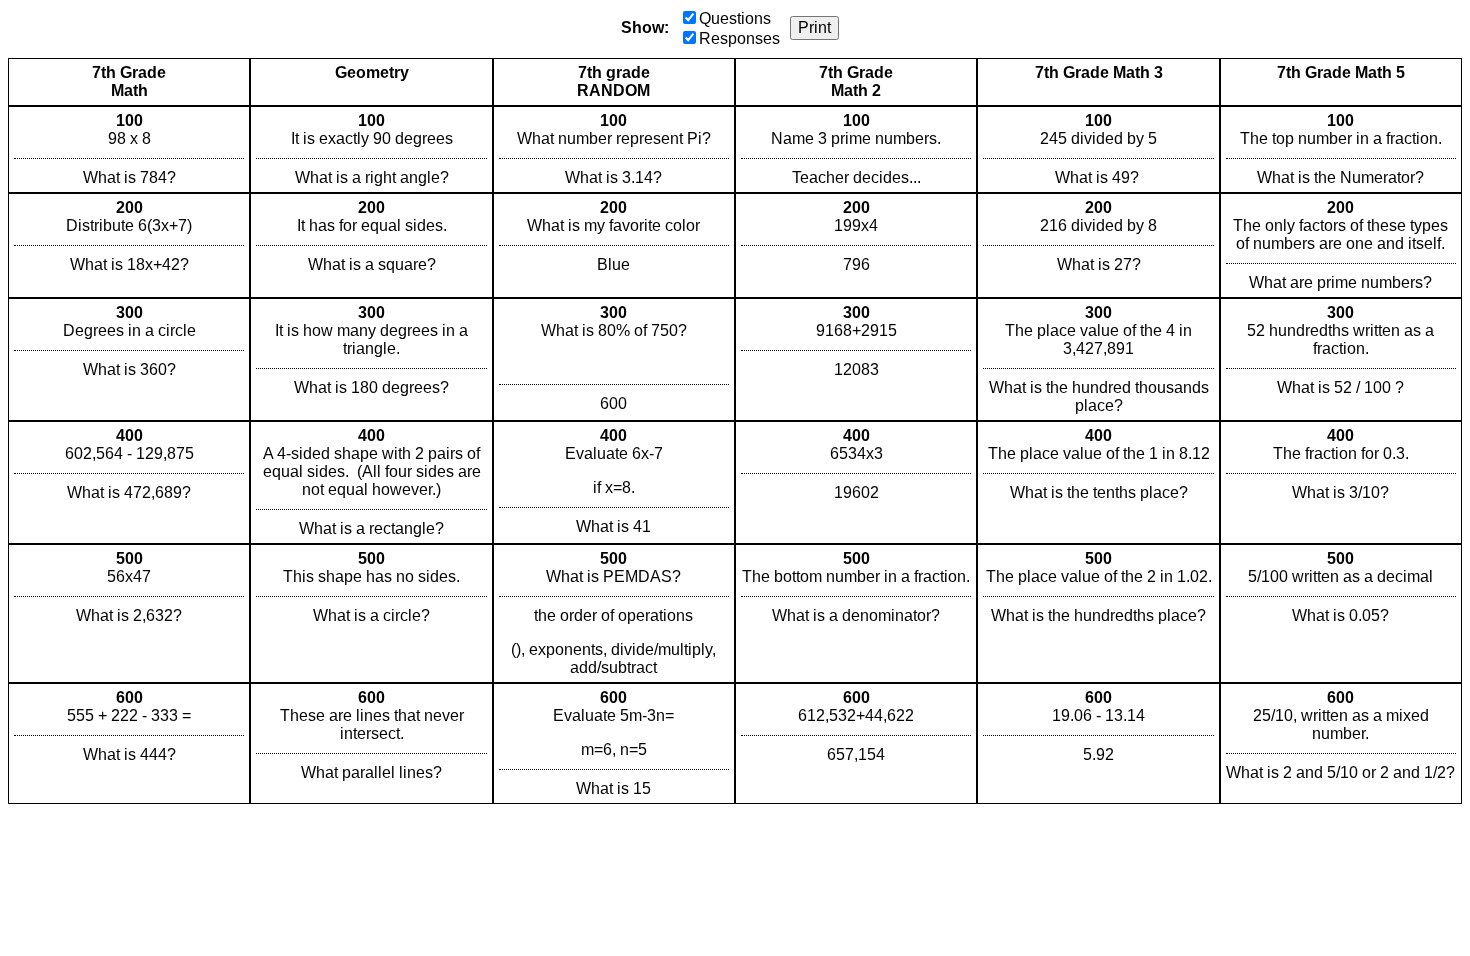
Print (814, 27)
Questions (735, 18)
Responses (739, 38)
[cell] (129, 149)
